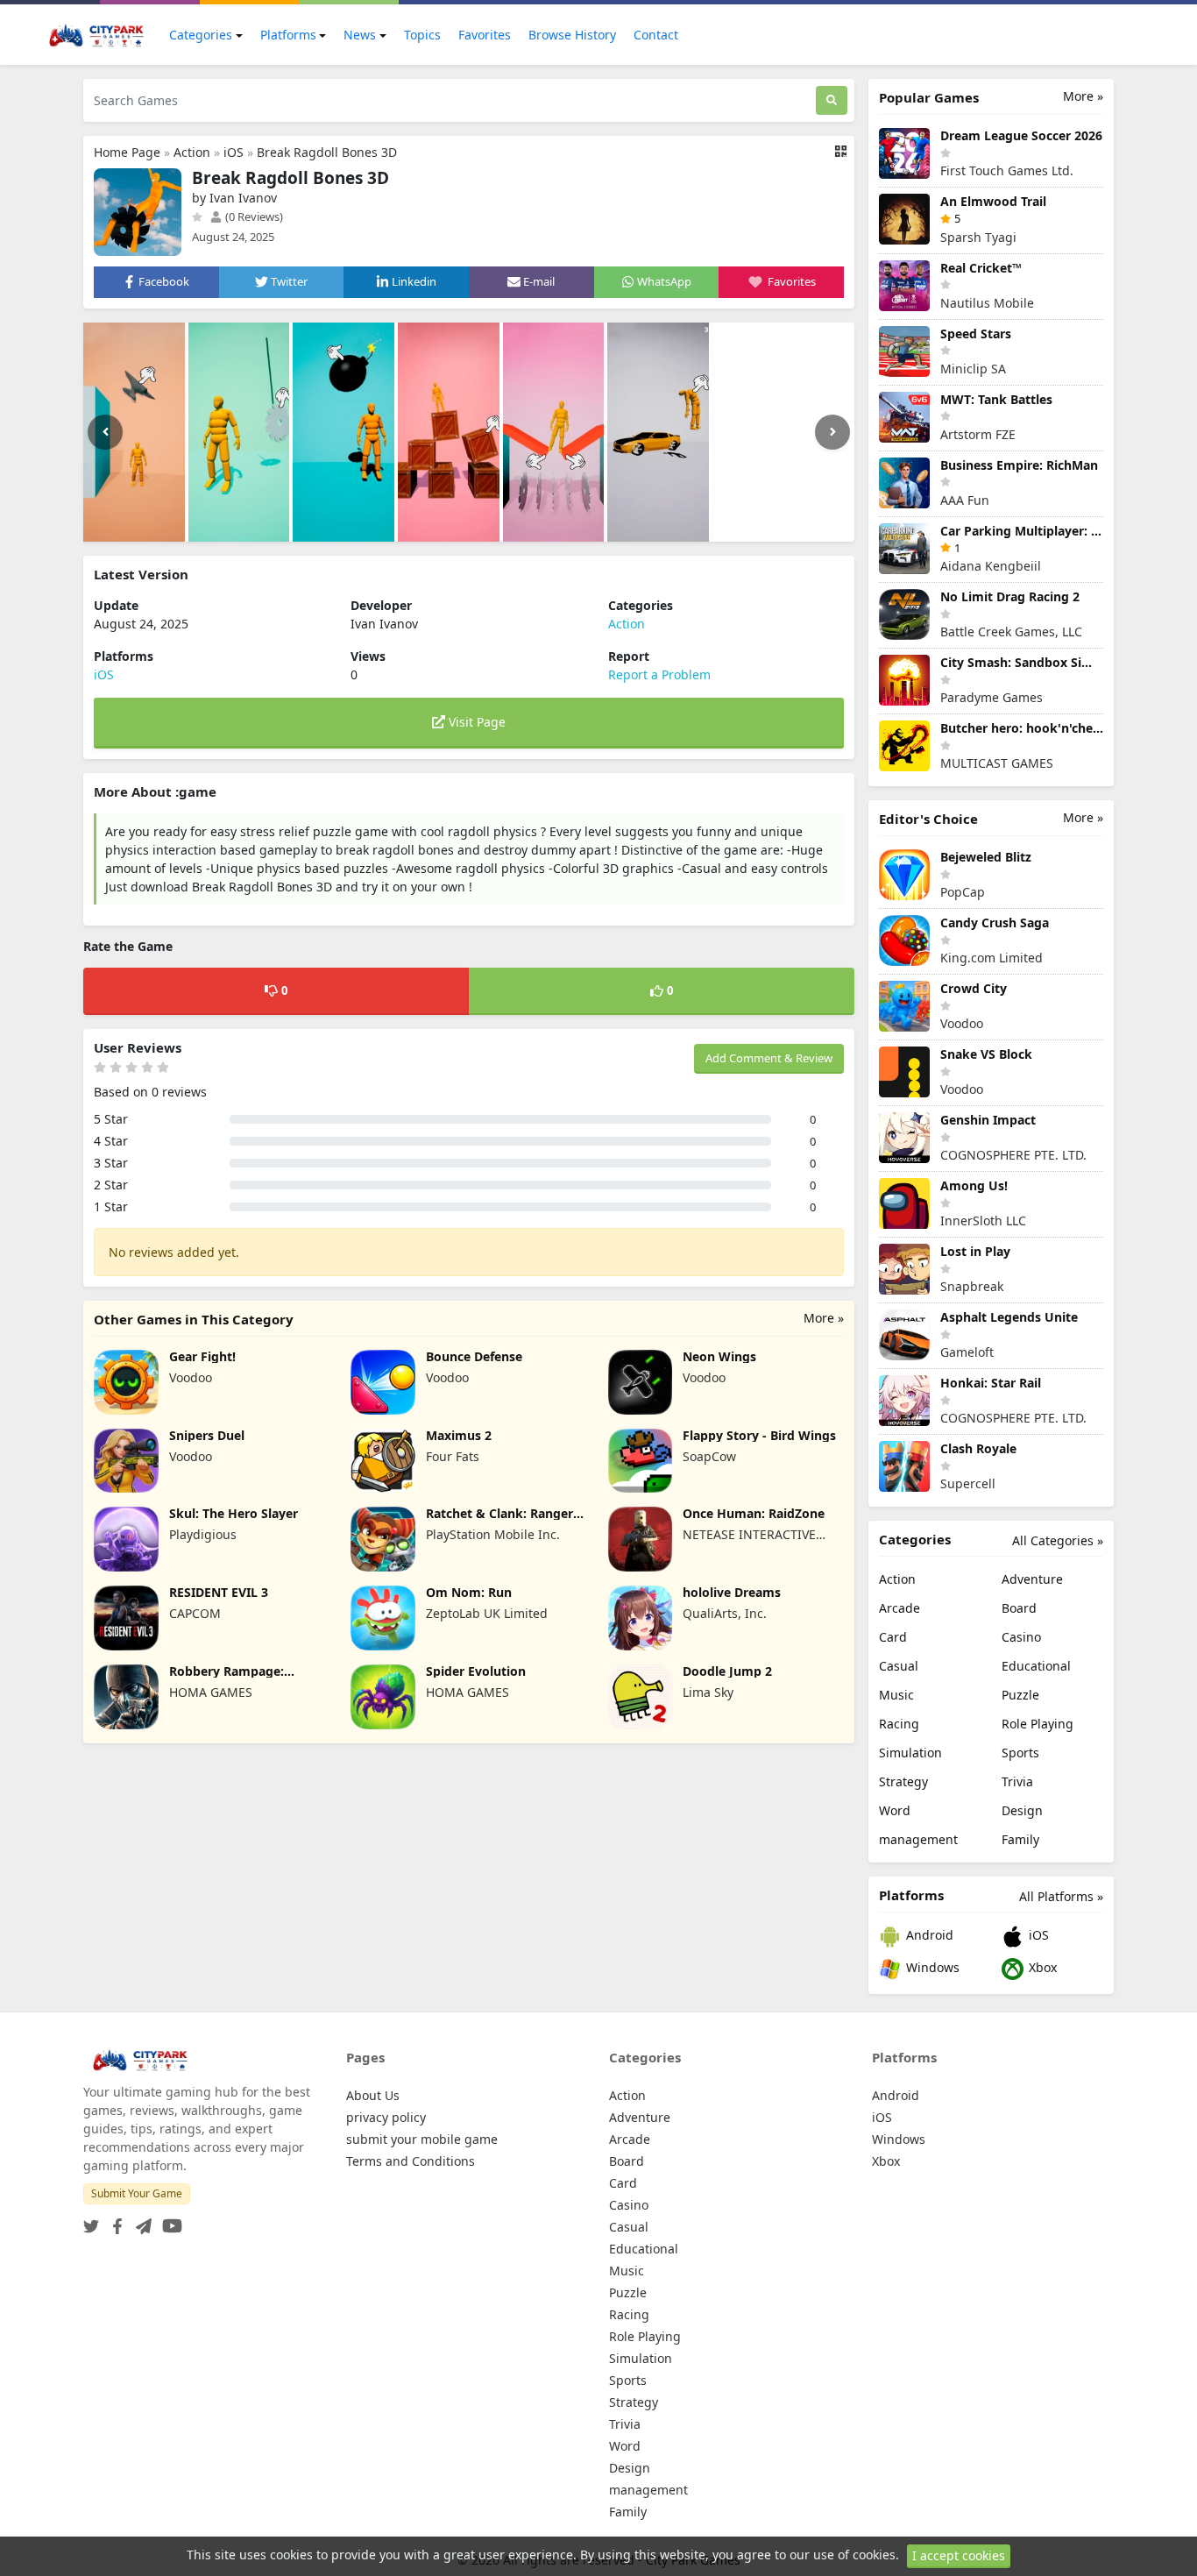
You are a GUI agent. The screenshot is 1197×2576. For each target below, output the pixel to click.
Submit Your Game (137, 2193)
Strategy (903, 1781)
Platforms (288, 35)
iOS (234, 152)
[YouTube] (169, 2221)
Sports (1020, 1753)
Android (928, 1935)
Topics (422, 35)
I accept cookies (959, 2555)
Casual (899, 1666)
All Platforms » (1061, 1896)
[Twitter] (91, 2221)
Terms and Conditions (411, 2161)
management (918, 1839)
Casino (1021, 1637)
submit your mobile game (422, 2139)
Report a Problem (659, 674)
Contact (656, 35)
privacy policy (386, 2117)
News (360, 35)
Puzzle (1020, 1695)
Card (893, 1637)
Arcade (900, 1608)
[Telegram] (140, 2221)
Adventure (1032, 1579)
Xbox (1041, 1967)
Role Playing (1038, 1724)
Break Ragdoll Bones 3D (327, 152)
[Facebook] (114, 2221)
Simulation (910, 1753)
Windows (931, 1967)
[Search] (832, 100)
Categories (201, 35)
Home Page (127, 152)
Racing (899, 1724)
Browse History (572, 35)
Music (896, 1695)
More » (824, 1318)
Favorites (485, 35)
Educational (1036, 1666)
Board (1019, 1608)
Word (895, 1810)
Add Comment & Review (769, 1058)
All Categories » (1058, 1540)
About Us (373, 2095)
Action (192, 152)
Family (1020, 1839)
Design (1022, 1810)
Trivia (1017, 1781)
